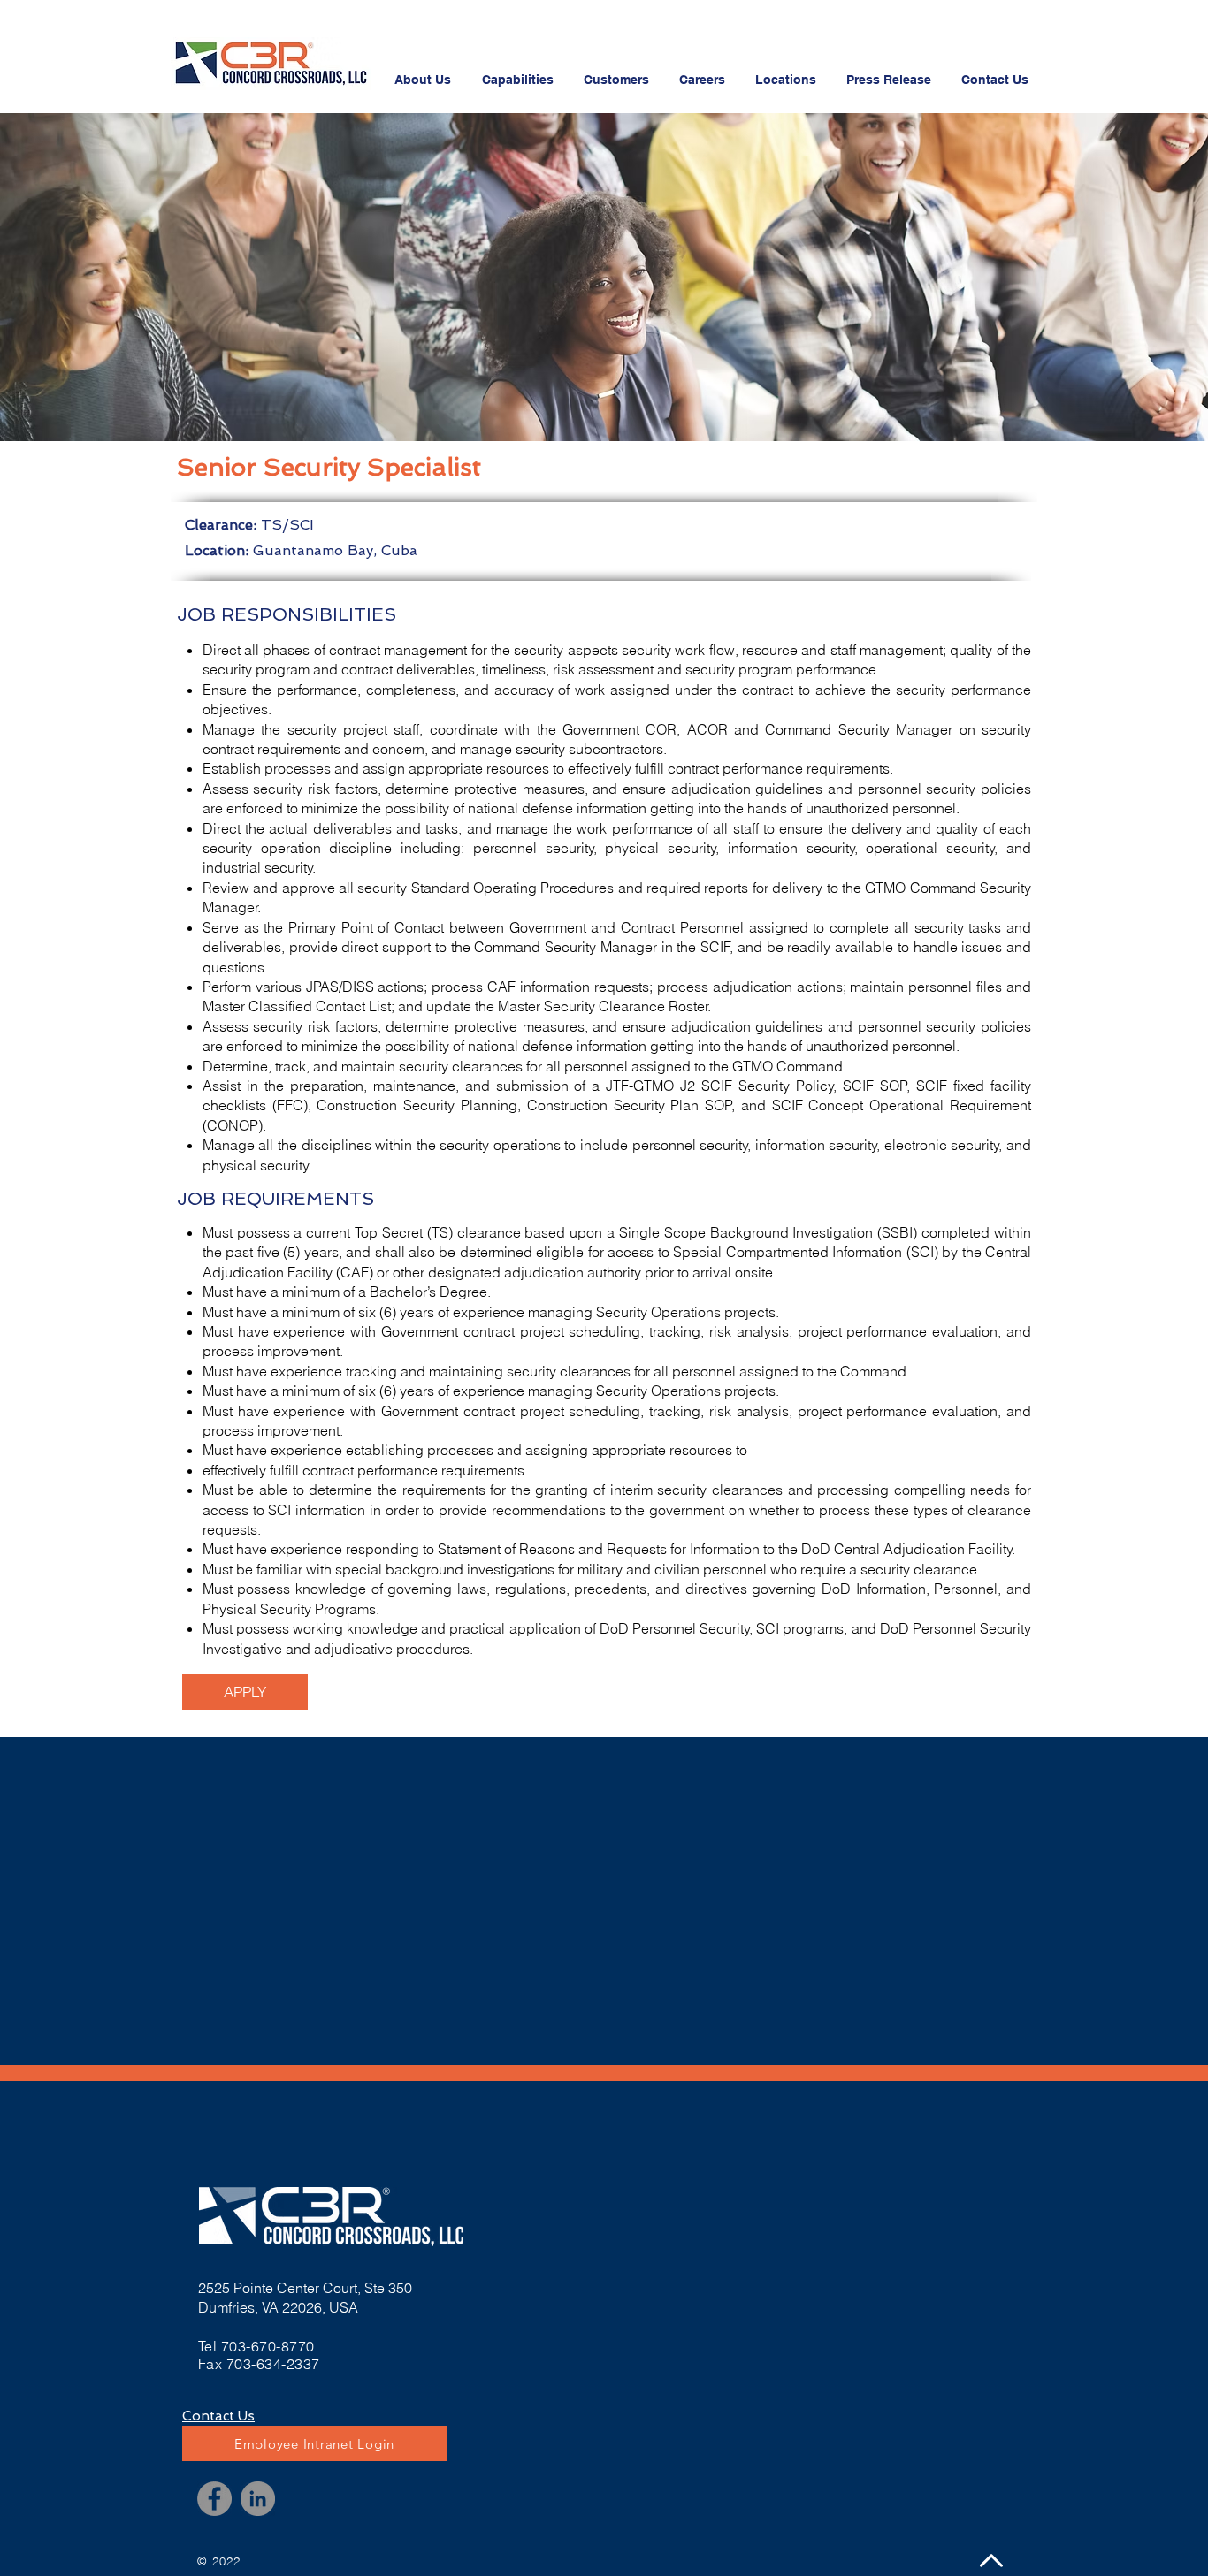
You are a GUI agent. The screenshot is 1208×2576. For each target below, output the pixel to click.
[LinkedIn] (258, 2499)
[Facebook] (214, 2499)
